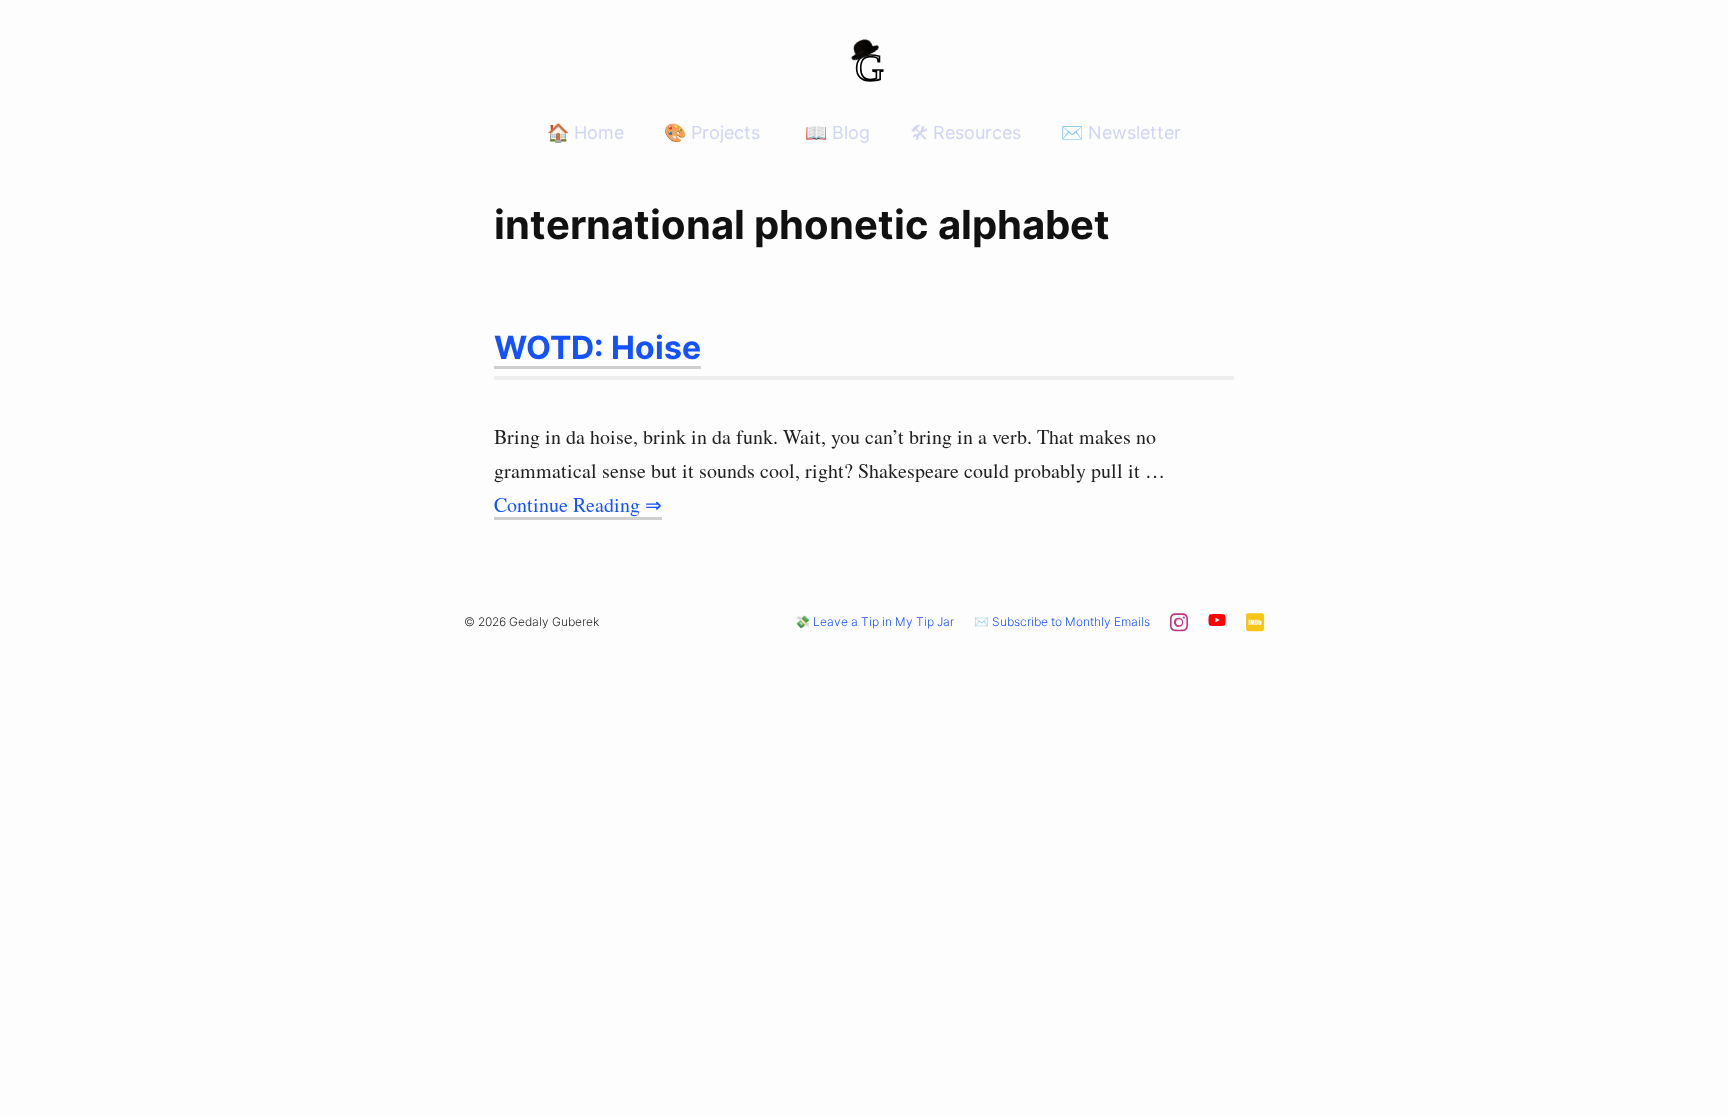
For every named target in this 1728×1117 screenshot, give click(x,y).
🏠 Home (585, 132)
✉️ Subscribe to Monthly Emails (1062, 621)
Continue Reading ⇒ (578, 504)
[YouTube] (1217, 623)
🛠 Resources (965, 132)
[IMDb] (1255, 627)
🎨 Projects (712, 132)
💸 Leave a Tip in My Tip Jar (874, 621)
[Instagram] (1179, 627)
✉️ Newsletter (1121, 132)
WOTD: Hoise (597, 347)
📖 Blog (835, 132)
